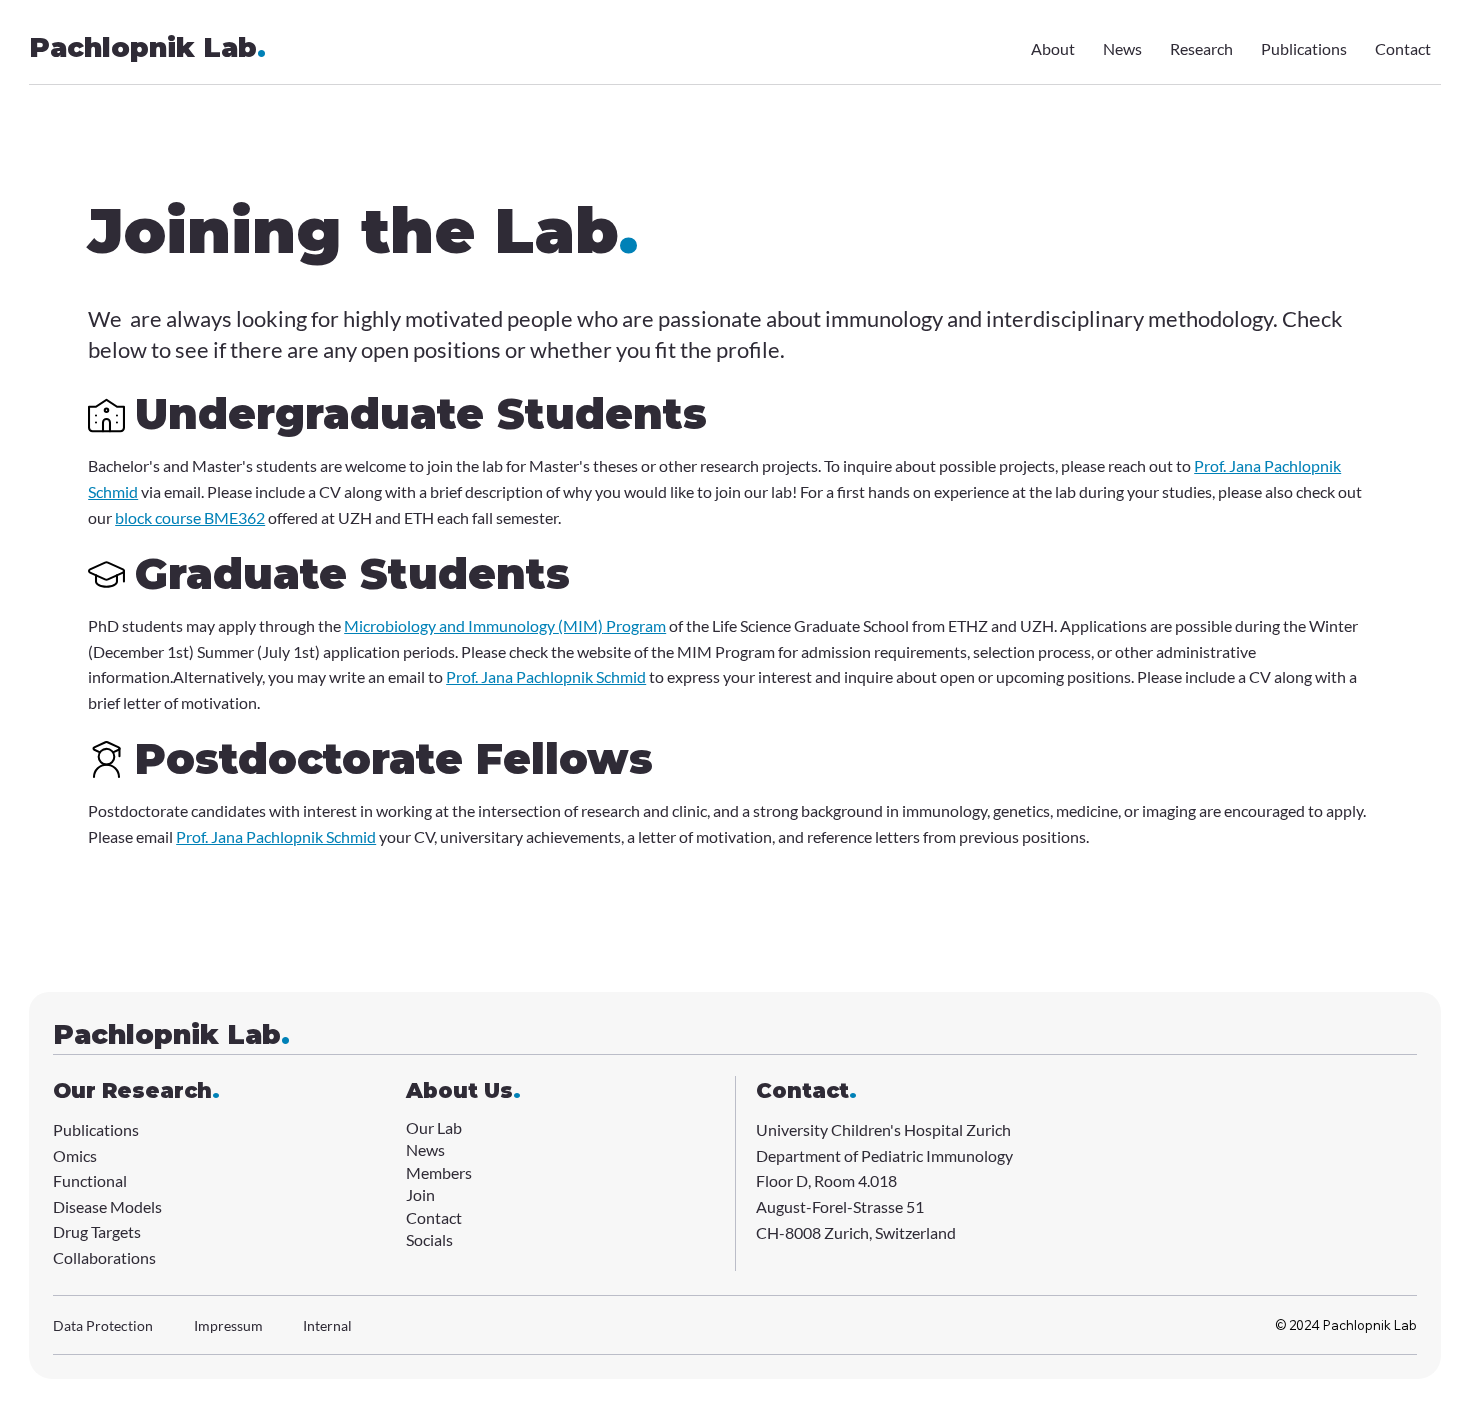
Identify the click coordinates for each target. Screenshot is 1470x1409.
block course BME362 (190, 517)
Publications (96, 1129)
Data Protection (103, 1325)
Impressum (228, 1325)
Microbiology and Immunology (451, 625)
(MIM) (580, 625)
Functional (90, 1180)
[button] (429, 1240)
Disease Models (107, 1206)
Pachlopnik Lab (147, 47)
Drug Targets (97, 1231)
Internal (327, 1325)
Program (634, 625)
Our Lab (434, 1127)
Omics (75, 1155)
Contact (434, 1217)
